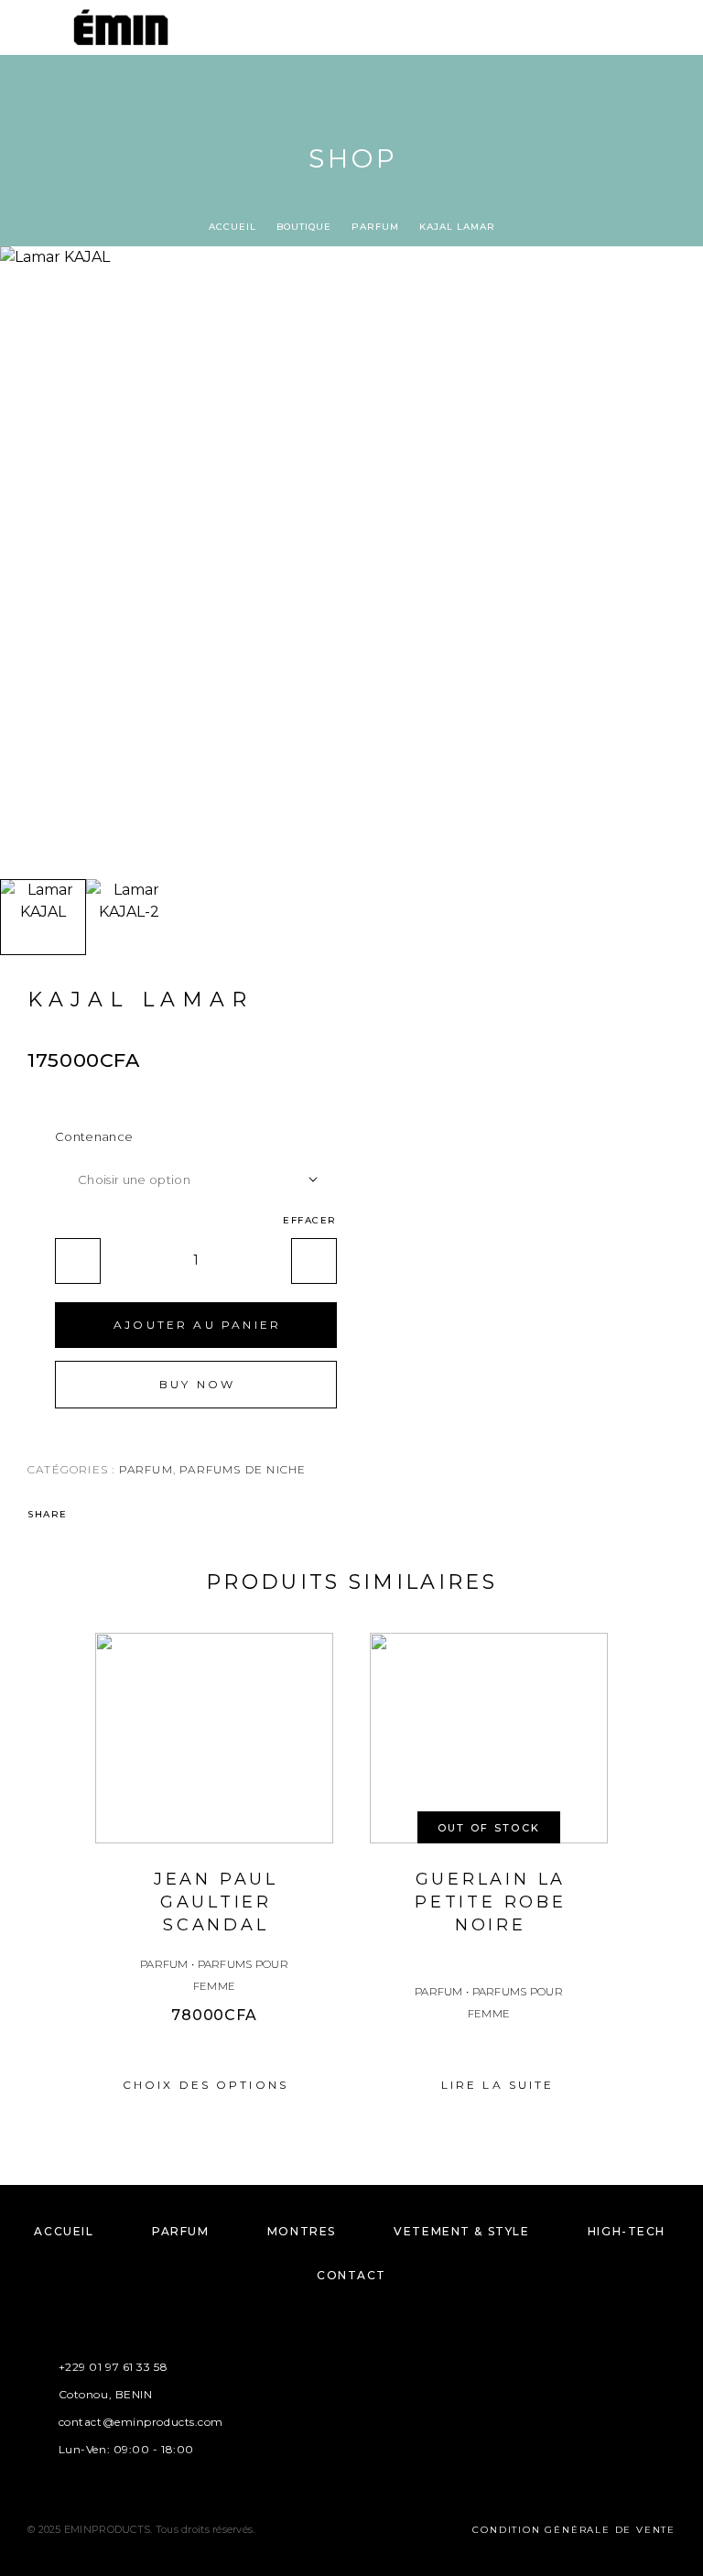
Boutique (304, 227)
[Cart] (676, 29)
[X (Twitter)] (369, 2400)
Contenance (94, 1136)
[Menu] (37, 27)
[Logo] (121, 27)
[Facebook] (298, 2400)
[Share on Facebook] (87, 1515)
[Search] (618, 30)
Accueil (233, 227)
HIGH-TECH (627, 2231)
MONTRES (302, 2231)
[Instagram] (334, 2400)
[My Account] (647, 30)
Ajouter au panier (197, 1325)
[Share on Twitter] (111, 1515)
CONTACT (351, 2275)
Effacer (310, 1220)
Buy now (197, 1384)
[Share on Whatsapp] (135, 1515)
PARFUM (375, 227)
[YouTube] (405, 2400)
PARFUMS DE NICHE (243, 1469)
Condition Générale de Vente (574, 2530)
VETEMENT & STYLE (461, 2231)
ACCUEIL (64, 2231)
